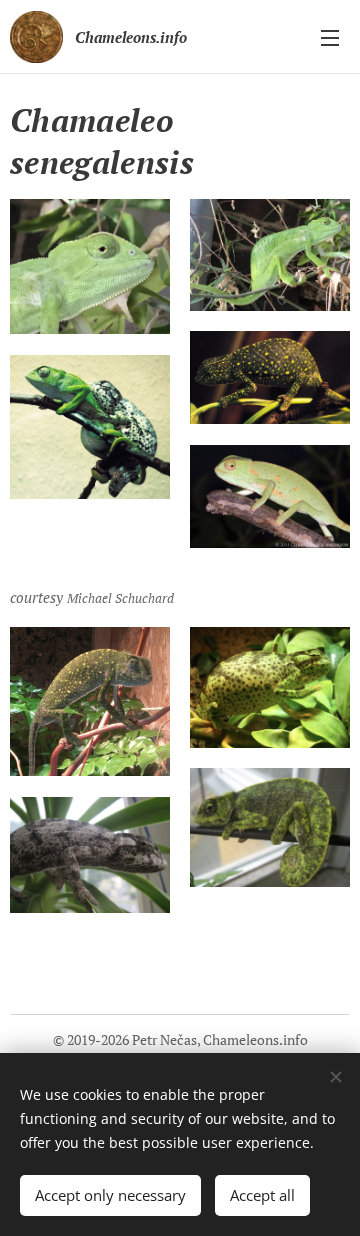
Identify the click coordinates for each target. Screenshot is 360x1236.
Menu (330, 37)
